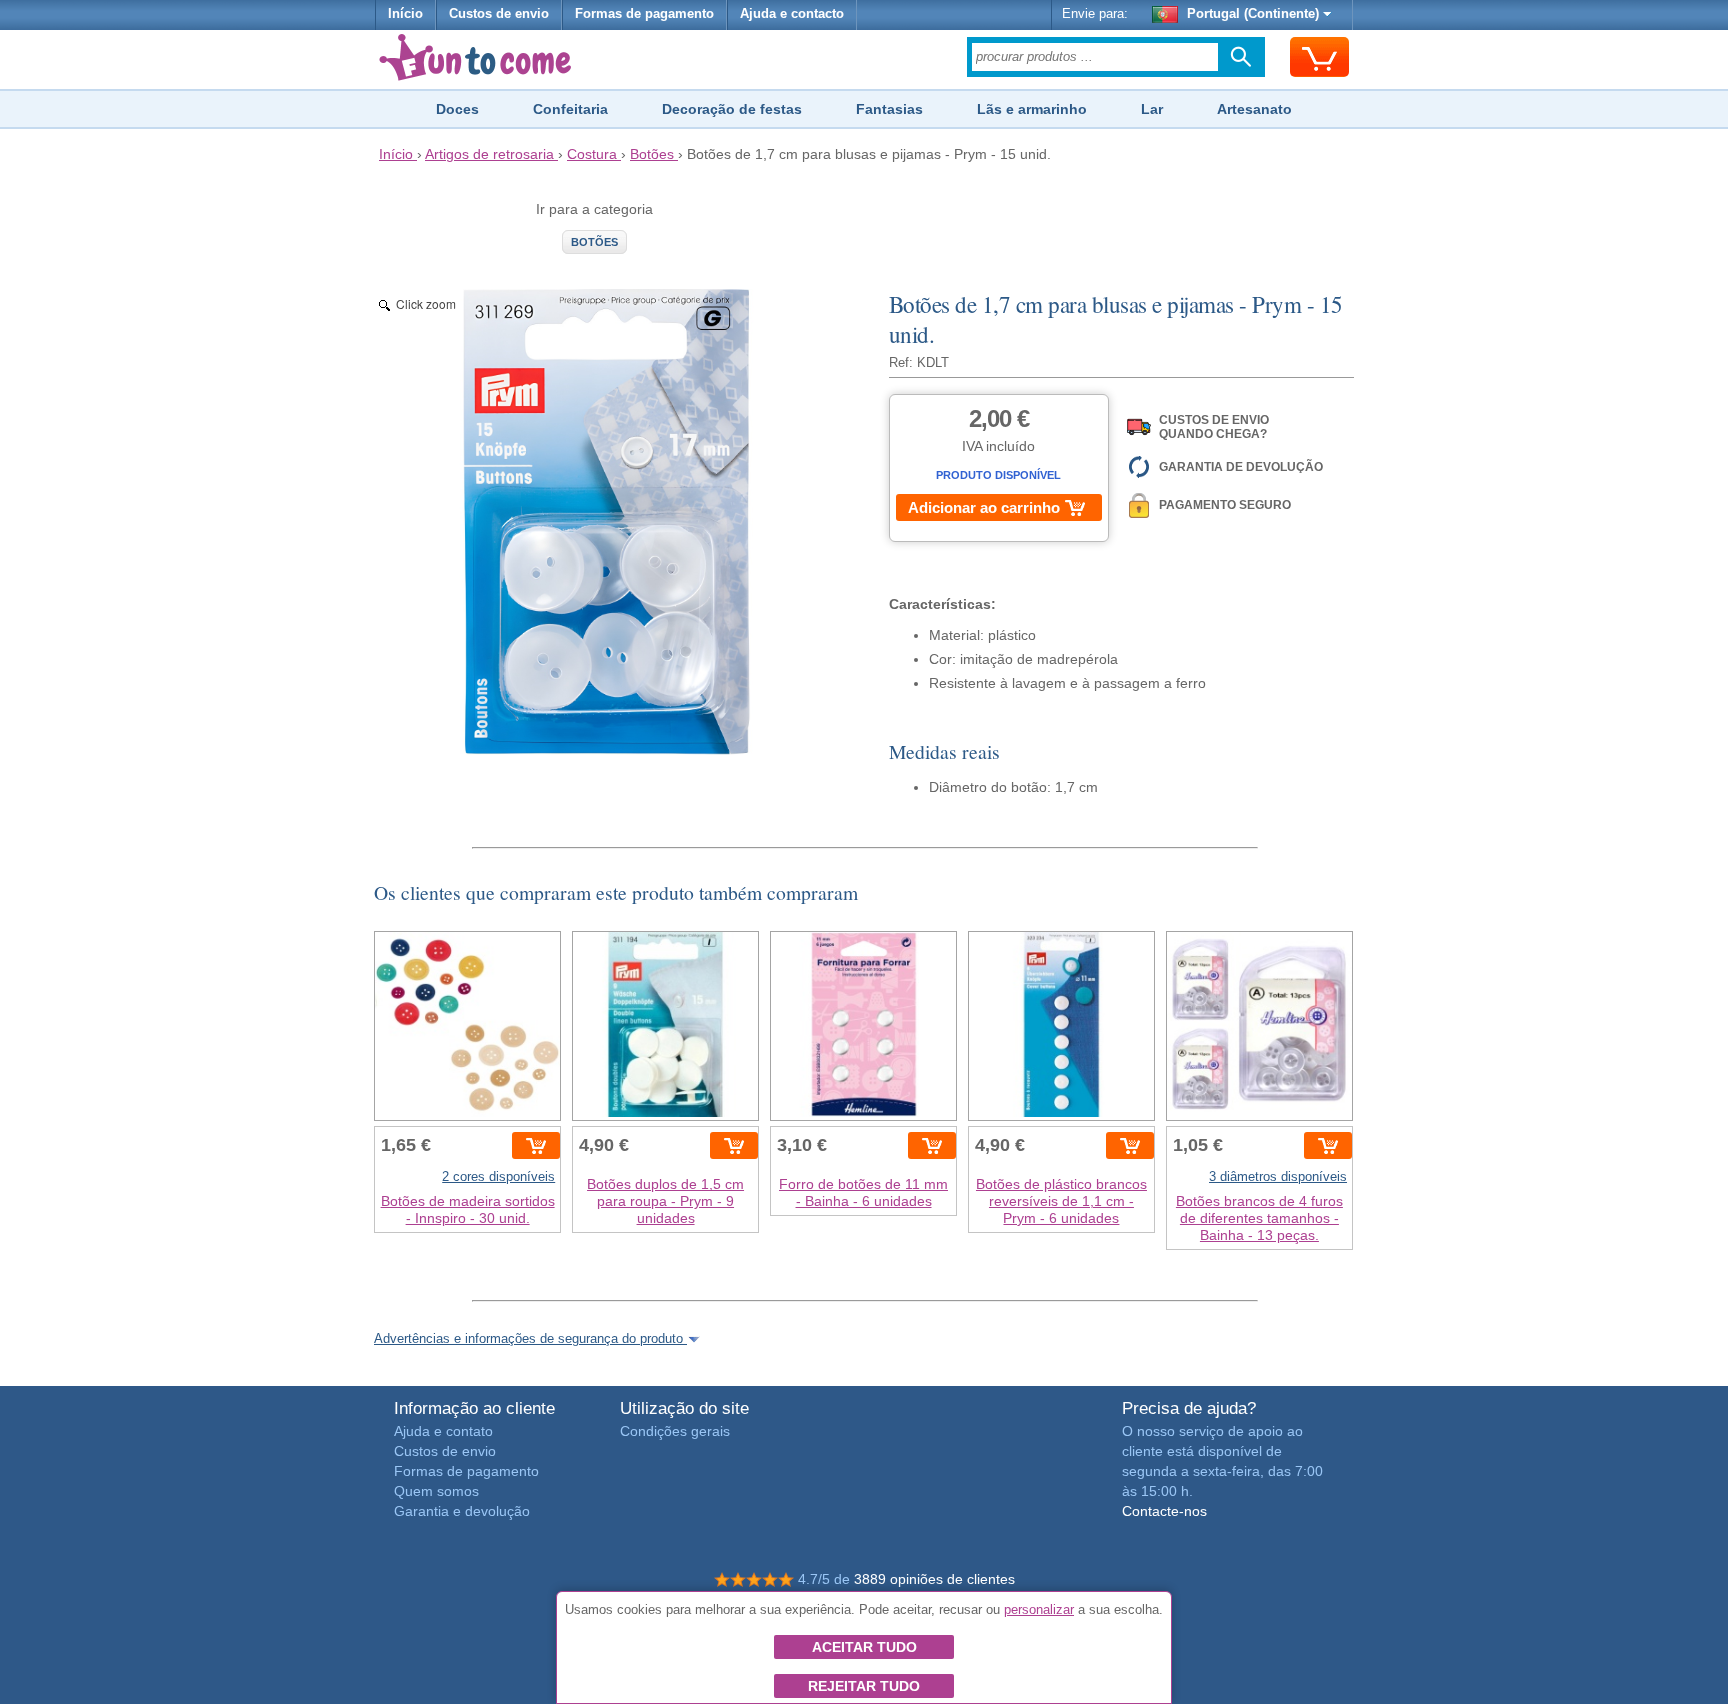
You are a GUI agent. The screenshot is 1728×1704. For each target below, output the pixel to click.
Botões (594, 242)
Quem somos (436, 1491)
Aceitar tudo (864, 1647)
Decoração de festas (732, 109)
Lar (1152, 109)
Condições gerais (675, 1431)
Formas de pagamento (644, 14)
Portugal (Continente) (1253, 14)
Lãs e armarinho (1032, 109)
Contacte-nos (1164, 1511)
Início (405, 14)
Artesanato (1254, 109)
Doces (457, 109)
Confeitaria (570, 109)
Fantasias (889, 109)
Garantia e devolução (462, 1511)
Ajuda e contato (443, 1431)
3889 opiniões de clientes (934, 1579)
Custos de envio (499, 14)
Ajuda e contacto (792, 14)
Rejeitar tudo (864, 1686)
